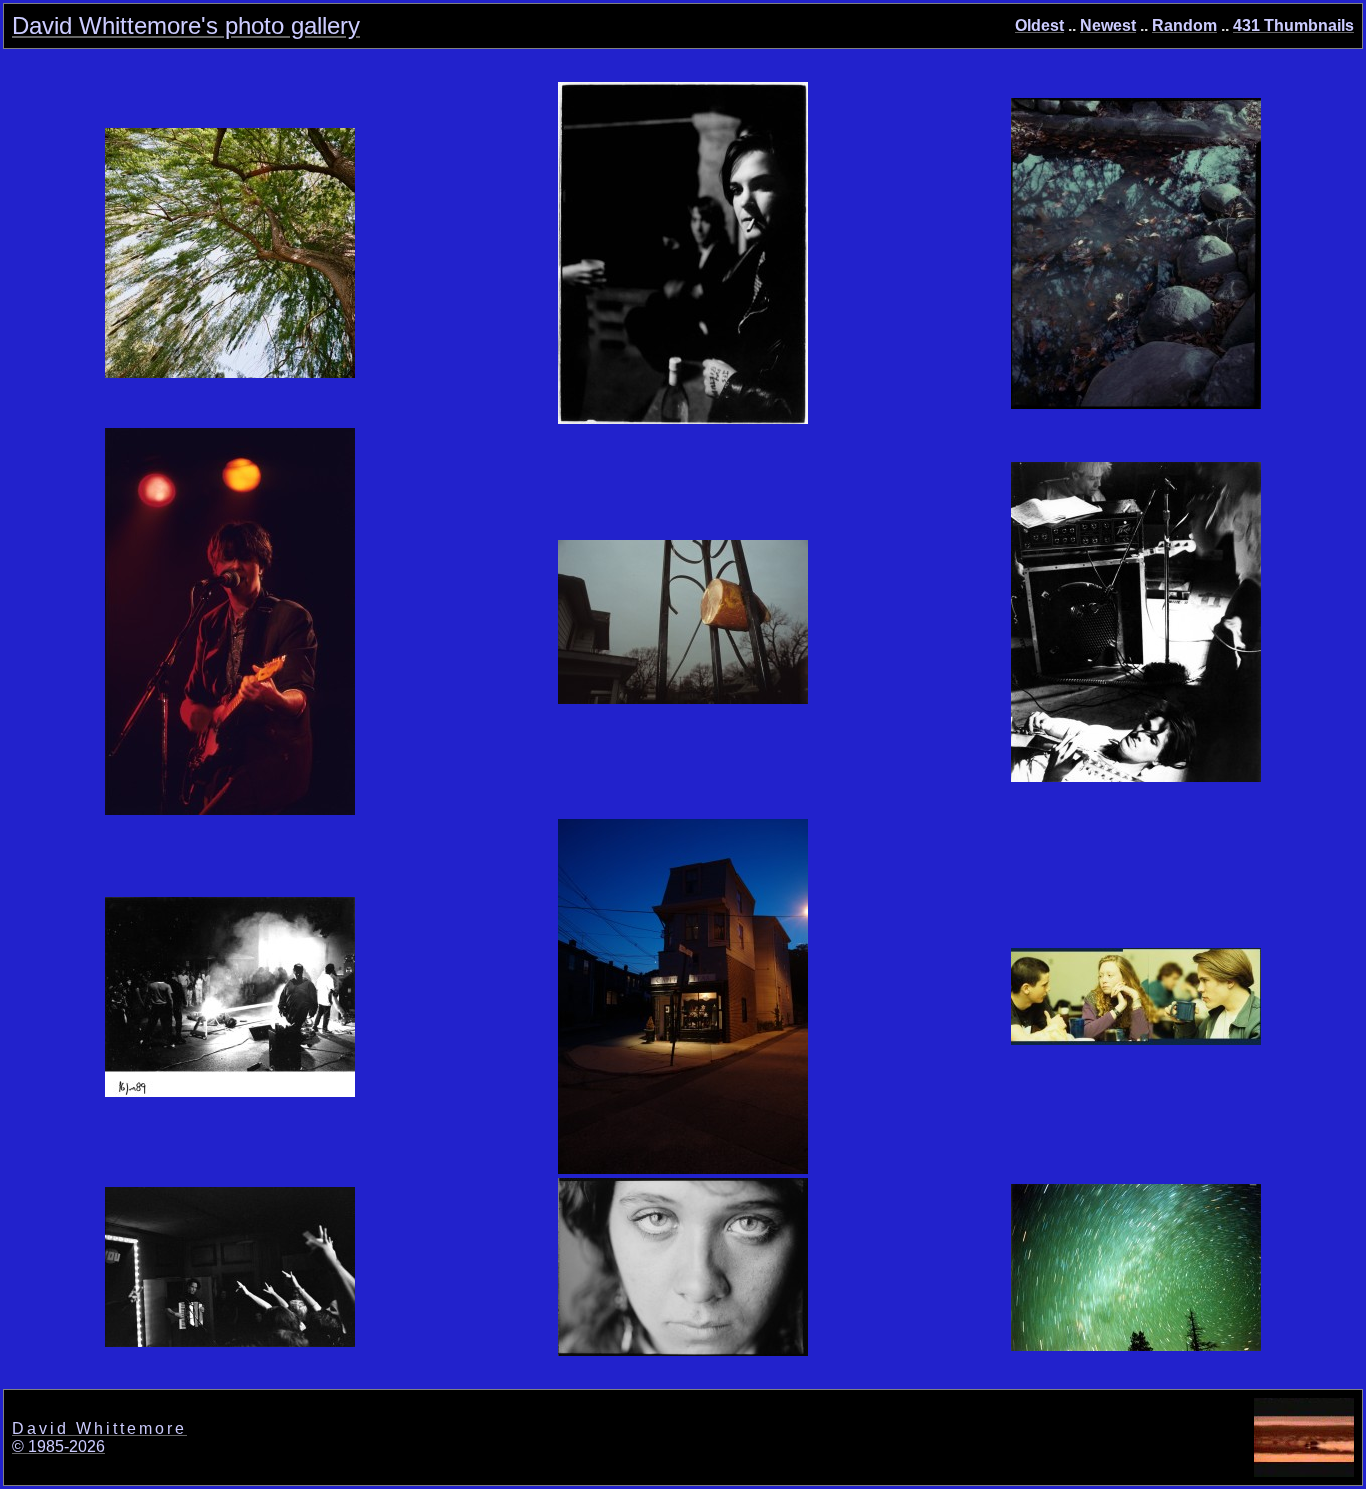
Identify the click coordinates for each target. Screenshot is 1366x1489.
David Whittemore (99, 1428)
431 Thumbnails (1293, 25)
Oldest (1039, 25)
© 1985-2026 (58, 1446)
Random (1184, 25)
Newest (1108, 25)
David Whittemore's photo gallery (186, 25)
